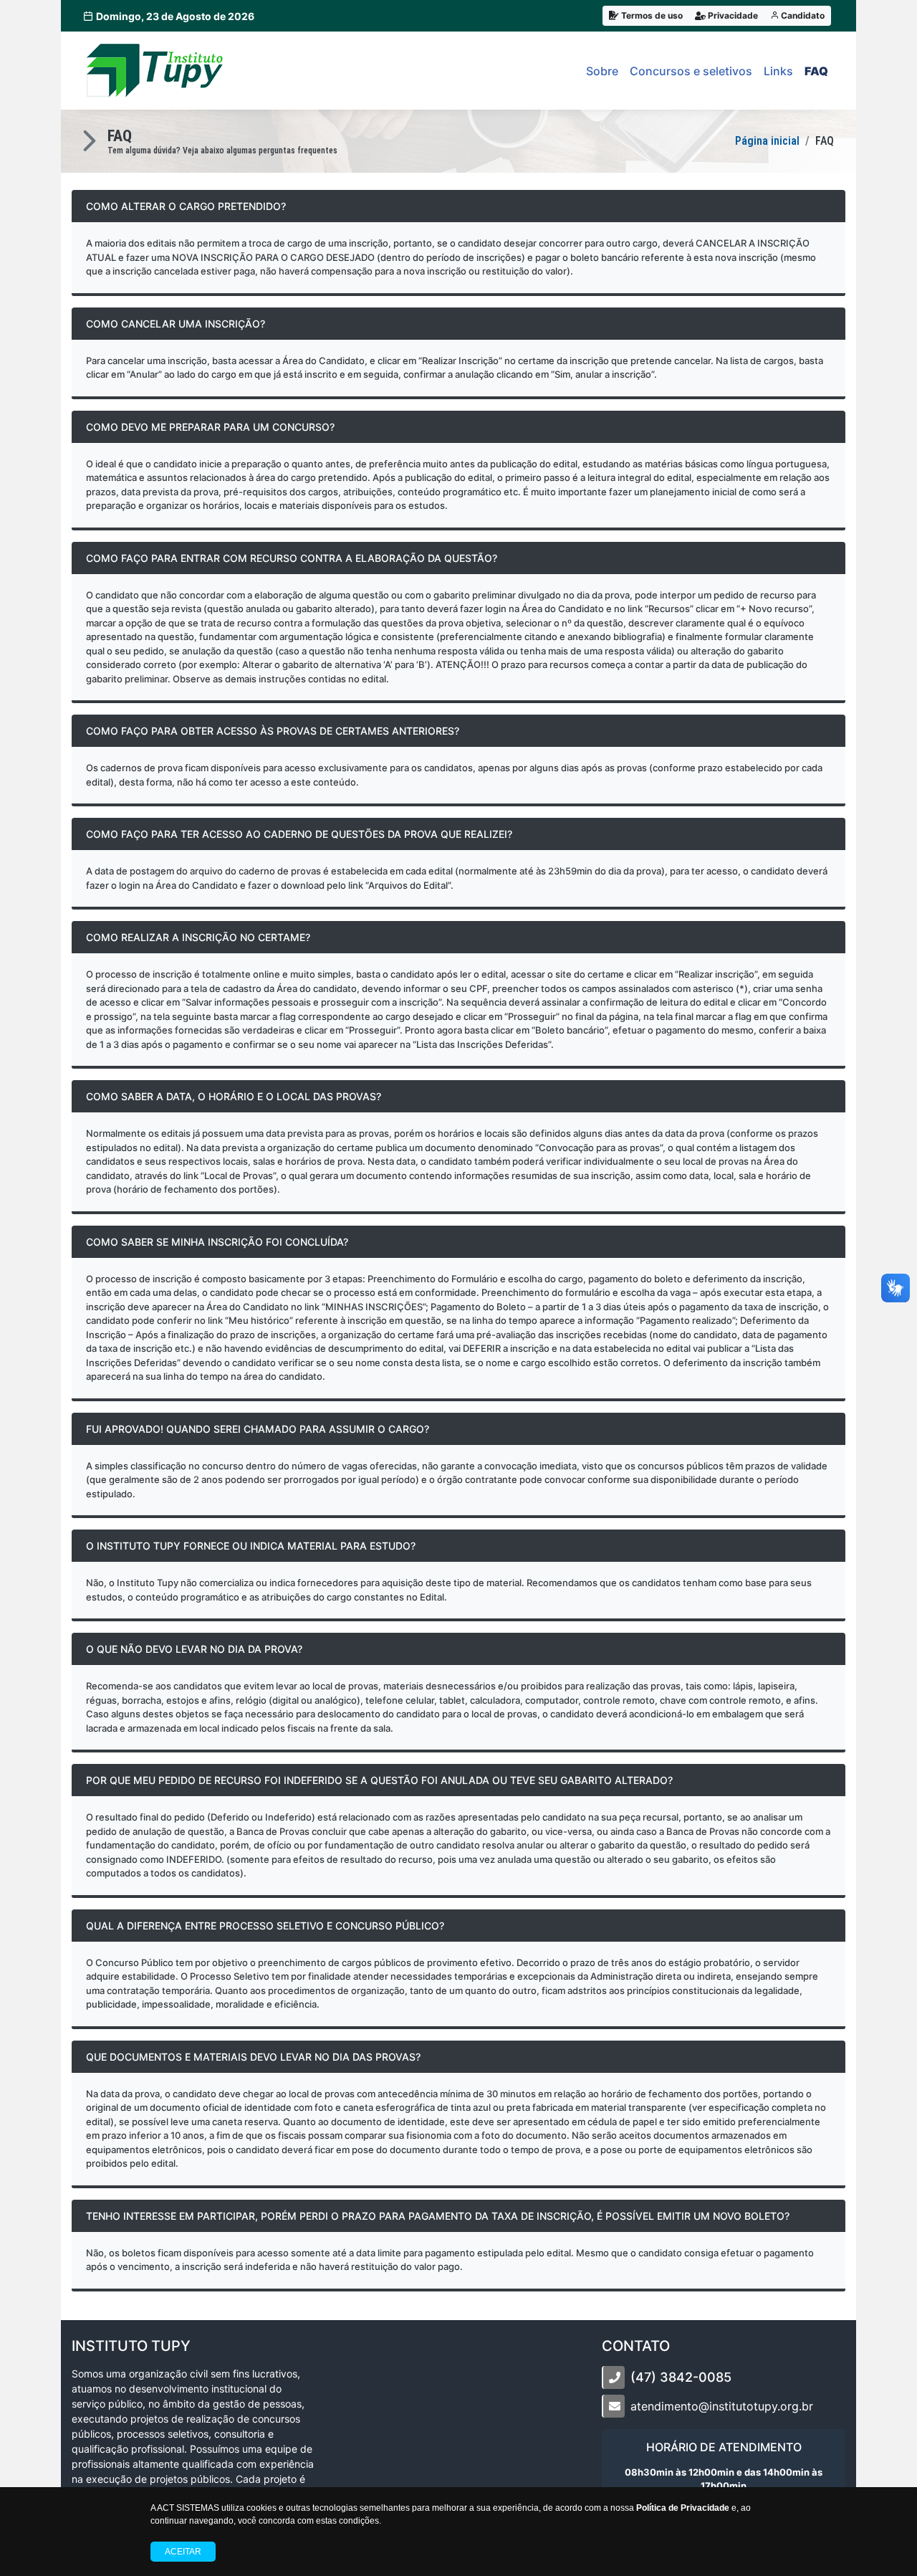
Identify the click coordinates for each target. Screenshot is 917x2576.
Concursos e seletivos (691, 71)
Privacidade (732, 15)
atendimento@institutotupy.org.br (722, 2406)
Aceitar (183, 2552)
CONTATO (636, 2346)
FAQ (816, 71)
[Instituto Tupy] (155, 71)
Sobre (602, 71)
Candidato (802, 15)
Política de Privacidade (683, 2508)
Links (778, 71)
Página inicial (767, 141)
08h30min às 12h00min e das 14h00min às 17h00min (724, 2479)
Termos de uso (651, 15)
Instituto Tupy (131, 2346)
